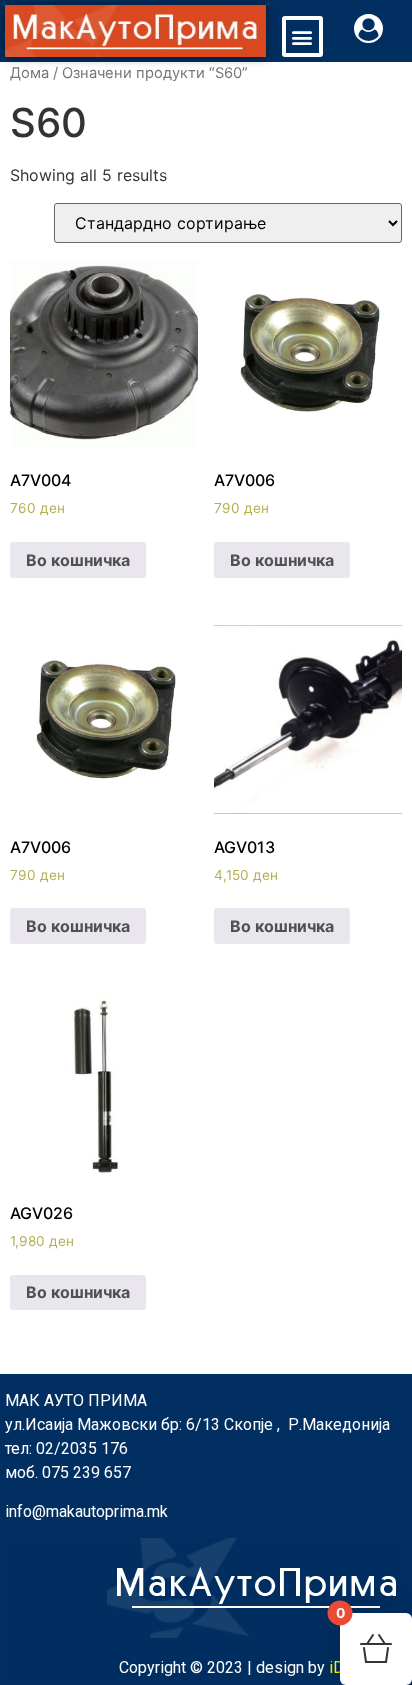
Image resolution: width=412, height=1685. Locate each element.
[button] (302, 36)
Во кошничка (78, 560)
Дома (29, 73)
